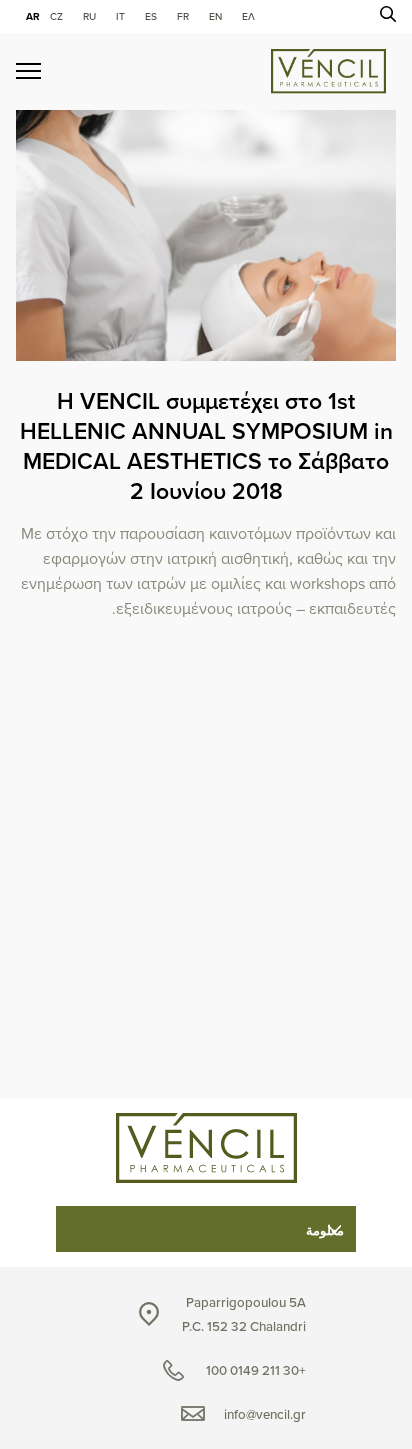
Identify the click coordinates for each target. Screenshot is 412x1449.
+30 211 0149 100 (256, 1370)
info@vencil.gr (265, 1414)
